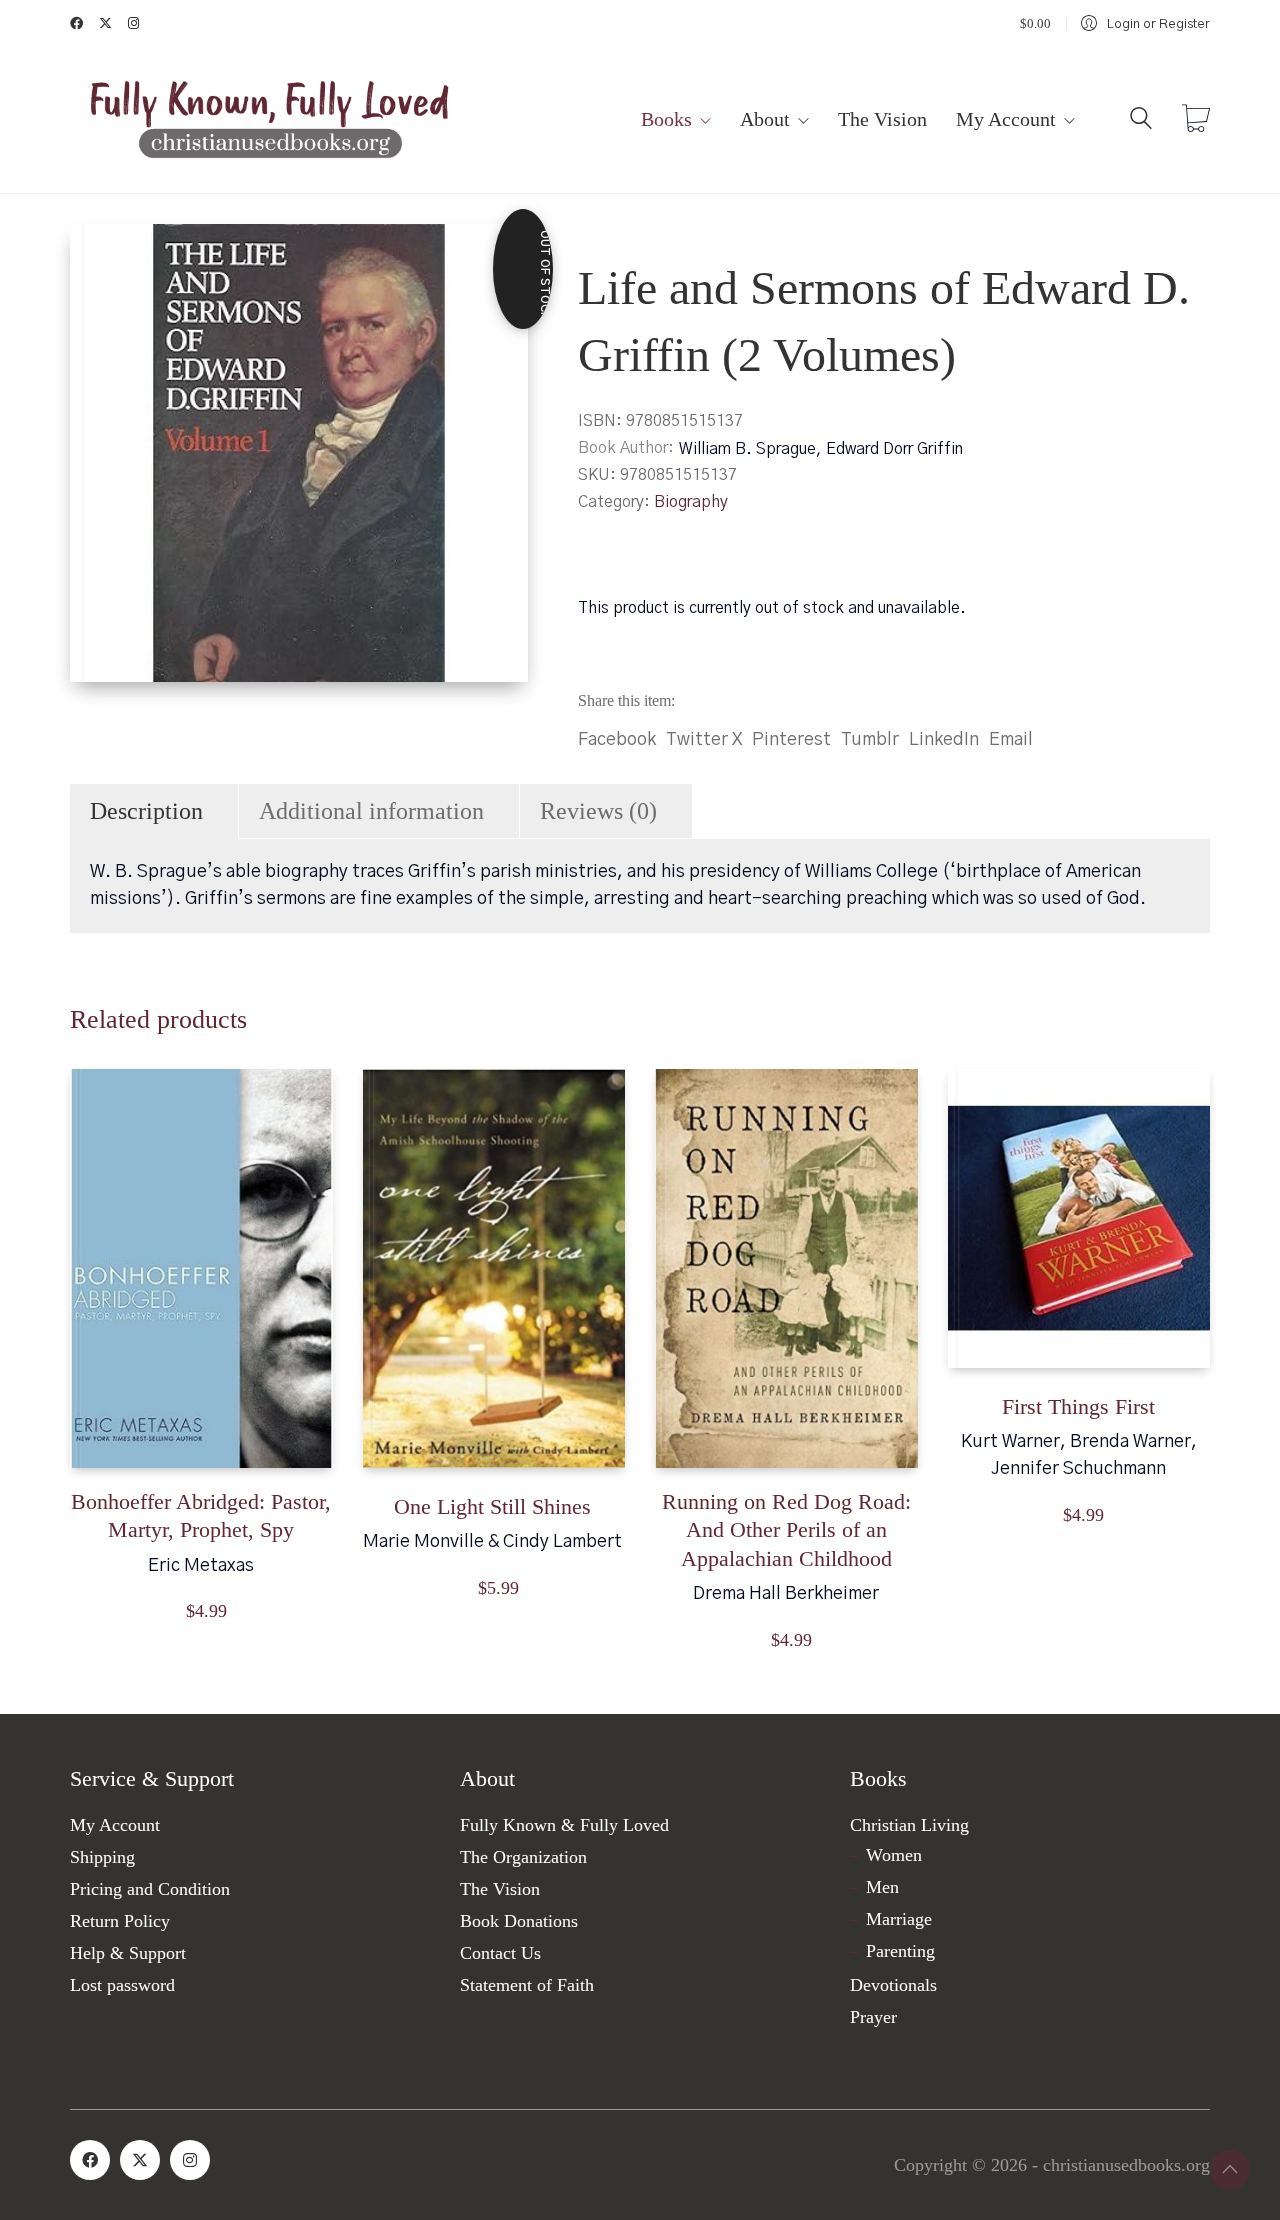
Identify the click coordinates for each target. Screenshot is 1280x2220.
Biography (691, 502)
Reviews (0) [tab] (598, 811)
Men (882, 1887)
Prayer (873, 2017)
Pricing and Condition (150, 1889)
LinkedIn (944, 740)
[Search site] (1141, 122)
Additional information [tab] (371, 811)
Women (894, 1855)
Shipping (102, 1857)
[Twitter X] (140, 2160)
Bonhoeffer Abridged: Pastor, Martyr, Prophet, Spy (201, 1516)
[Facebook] (90, 2160)
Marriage (899, 1919)
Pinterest (791, 740)
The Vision (500, 1889)
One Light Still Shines (492, 1506)
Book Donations (519, 1921)
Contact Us (500, 1953)
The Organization (523, 1857)
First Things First (1078, 1406)
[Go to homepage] (270, 120)
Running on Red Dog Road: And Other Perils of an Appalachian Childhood (786, 1530)
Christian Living (909, 1825)
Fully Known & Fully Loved (564, 1825)
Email (1011, 740)
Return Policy (120, 1921)
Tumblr (870, 740)
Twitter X (704, 740)
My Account (115, 1825)
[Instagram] (190, 2160)
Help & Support (128, 1953)
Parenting (900, 1951)
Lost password (122, 1985)
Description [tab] (146, 811)
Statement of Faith (527, 1985)
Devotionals (893, 1985)
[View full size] (101, 256)
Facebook (617, 740)
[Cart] (1196, 121)
